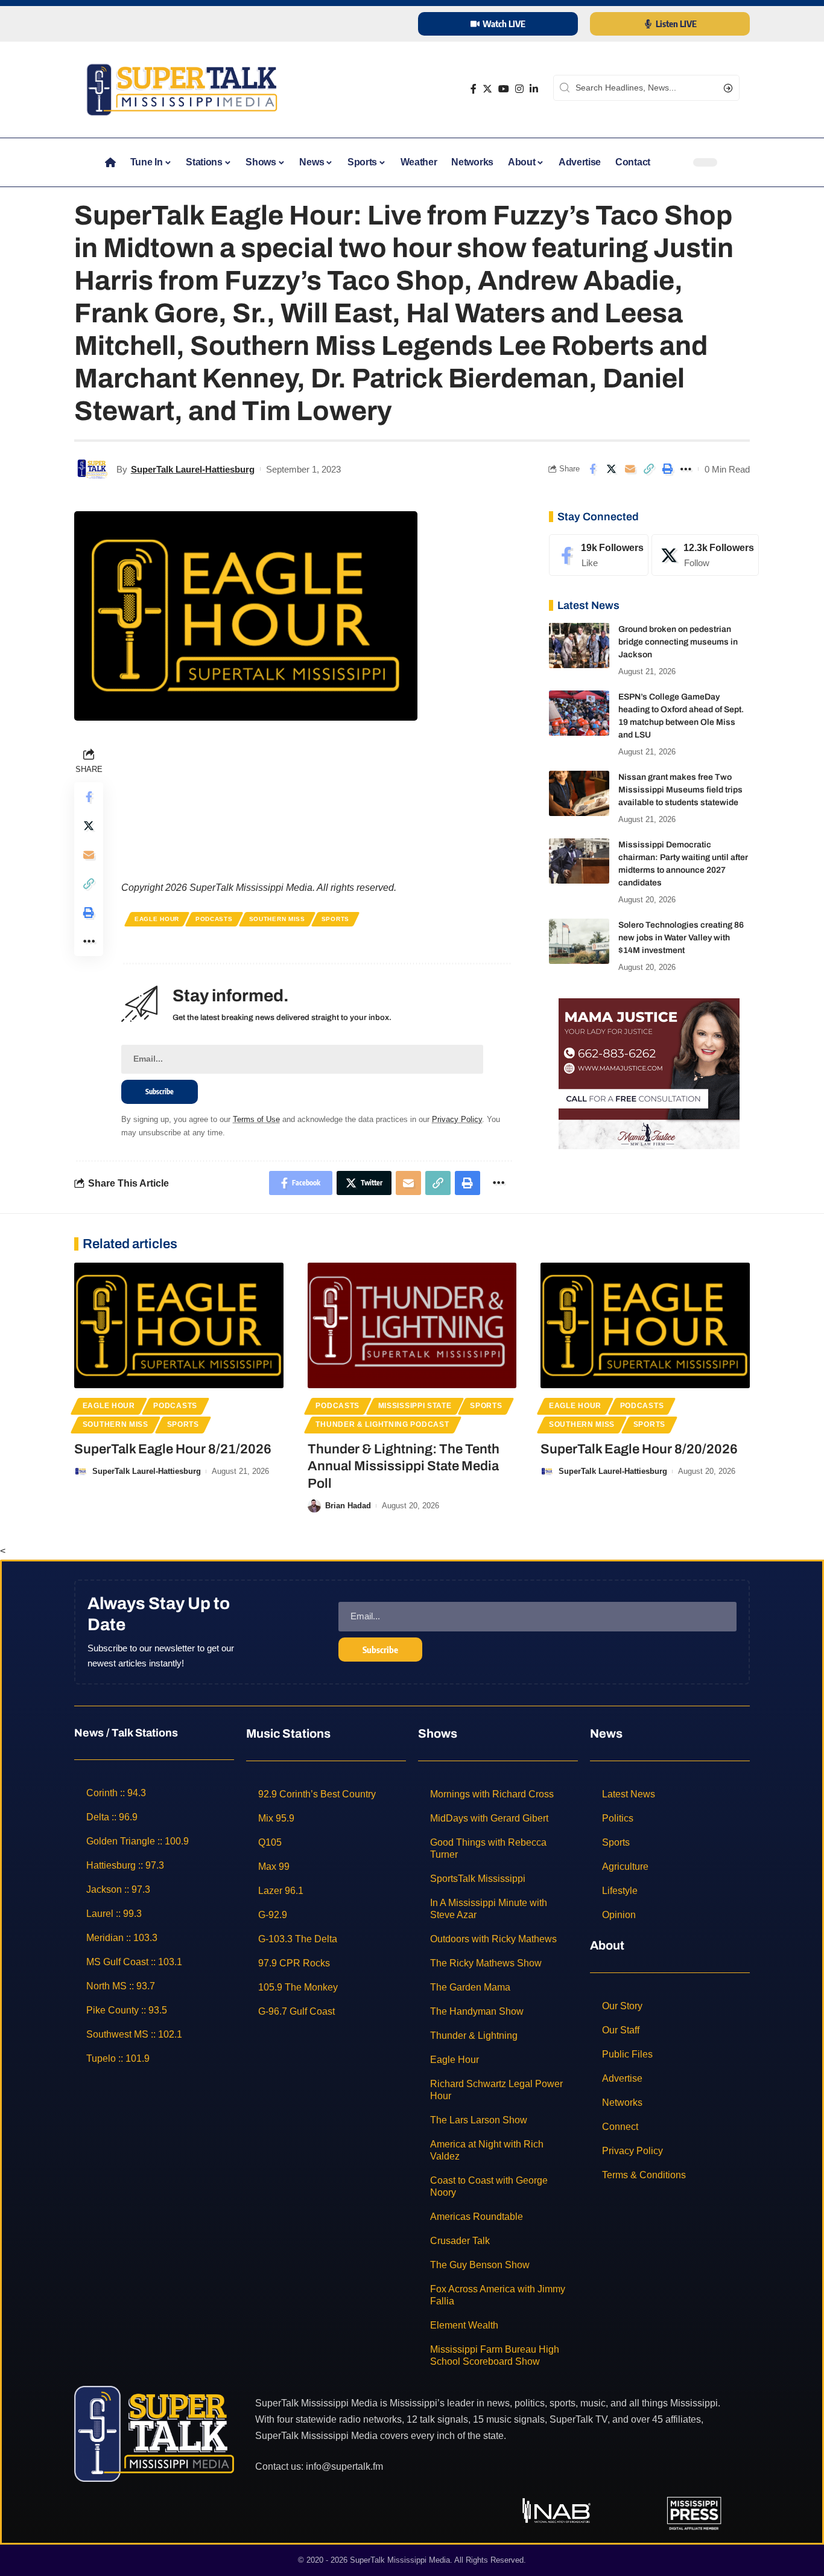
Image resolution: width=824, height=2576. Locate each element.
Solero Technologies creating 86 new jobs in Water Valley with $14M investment (681, 938)
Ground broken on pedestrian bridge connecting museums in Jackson (678, 642)
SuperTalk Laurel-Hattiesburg (193, 469)
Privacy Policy (457, 1119)
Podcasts (214, 919)
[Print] (667, 469)
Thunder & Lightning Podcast (382, 1424)
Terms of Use (256, 1119)
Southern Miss (277, 919)
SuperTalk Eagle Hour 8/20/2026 (639, 1449)
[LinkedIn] (534, 89)
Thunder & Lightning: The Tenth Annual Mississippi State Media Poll (404, 1466)
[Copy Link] (648, 469)
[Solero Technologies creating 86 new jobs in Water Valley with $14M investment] (579, 941)
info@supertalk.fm (344, 2466)
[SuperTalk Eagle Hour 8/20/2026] (645, 1325)
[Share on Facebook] (592, 469)
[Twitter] (487, 89)
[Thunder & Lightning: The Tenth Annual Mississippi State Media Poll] (412, 1325)
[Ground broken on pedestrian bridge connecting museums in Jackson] (579, 646)
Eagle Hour (157, 919)
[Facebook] (474, 89)
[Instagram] (519, 89)
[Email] (630, 469)
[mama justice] (649, 1073)
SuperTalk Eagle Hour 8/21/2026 (173, 1449)
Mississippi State (415, 1406)
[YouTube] (504, 89)
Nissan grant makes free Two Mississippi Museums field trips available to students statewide (680, 790)
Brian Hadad (348, 1506)
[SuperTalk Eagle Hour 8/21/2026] (179, 1325)
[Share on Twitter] (611, 469)
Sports (335, 919)
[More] (686, 469)
